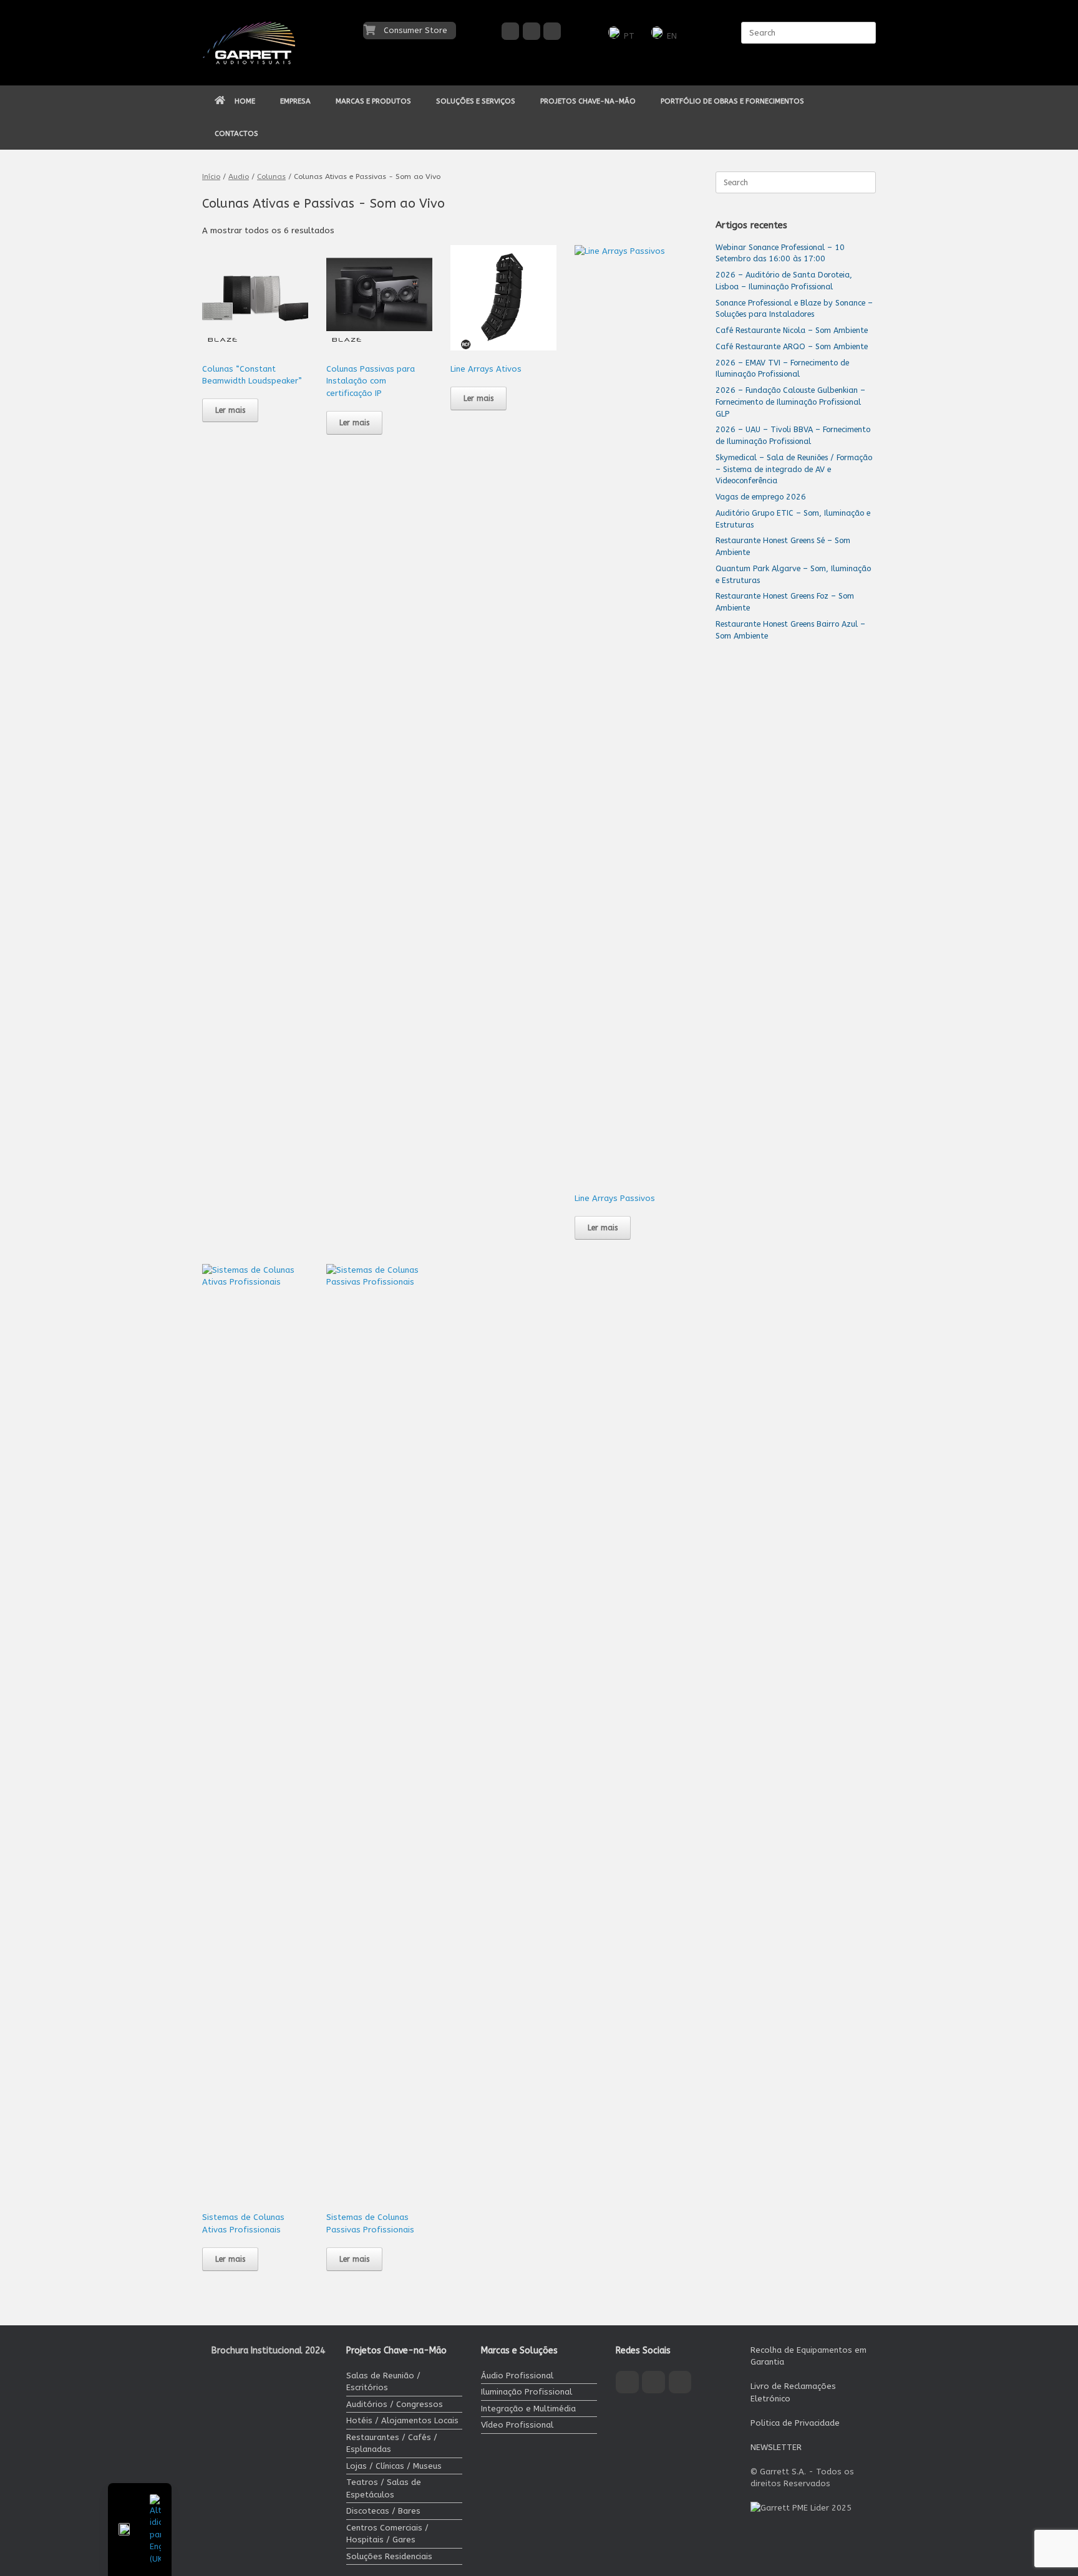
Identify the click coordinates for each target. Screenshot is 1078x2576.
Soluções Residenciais (389, 2556)
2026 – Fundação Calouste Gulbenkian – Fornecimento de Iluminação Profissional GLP (790, 402)
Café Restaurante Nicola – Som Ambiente (792, 330)
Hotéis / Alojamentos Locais (402, 2420)
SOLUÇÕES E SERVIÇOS (476, 101)
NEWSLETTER (776, 2447)
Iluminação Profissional (527, 2392)
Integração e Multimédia (528, 2409)
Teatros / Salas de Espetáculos (384, 2488)
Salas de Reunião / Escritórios (383, 2382)
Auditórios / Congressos (395, 2404)
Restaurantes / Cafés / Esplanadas (392, 2443)
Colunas (271, 176)
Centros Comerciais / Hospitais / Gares (387, 2534)
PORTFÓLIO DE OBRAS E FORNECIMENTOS (732, 101)
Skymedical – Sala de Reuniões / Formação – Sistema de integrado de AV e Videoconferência (794, 469)
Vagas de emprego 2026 (761, 497)
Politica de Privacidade (795, 2423)
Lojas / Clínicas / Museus (394, 2466)
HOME (245, 101)
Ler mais (230, 410)
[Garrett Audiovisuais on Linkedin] (552, 31)
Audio (239, 176)
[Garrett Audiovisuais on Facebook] (510, 31)
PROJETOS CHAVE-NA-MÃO (588, 101)
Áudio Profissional (517, 2376)
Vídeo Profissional (517, 2425)
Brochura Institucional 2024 (268, 2351)
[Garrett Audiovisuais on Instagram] (532, 31)
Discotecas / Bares (383, 2511)
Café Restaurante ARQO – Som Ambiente (792, 346)
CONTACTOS (236, 133)
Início (211, 176)
